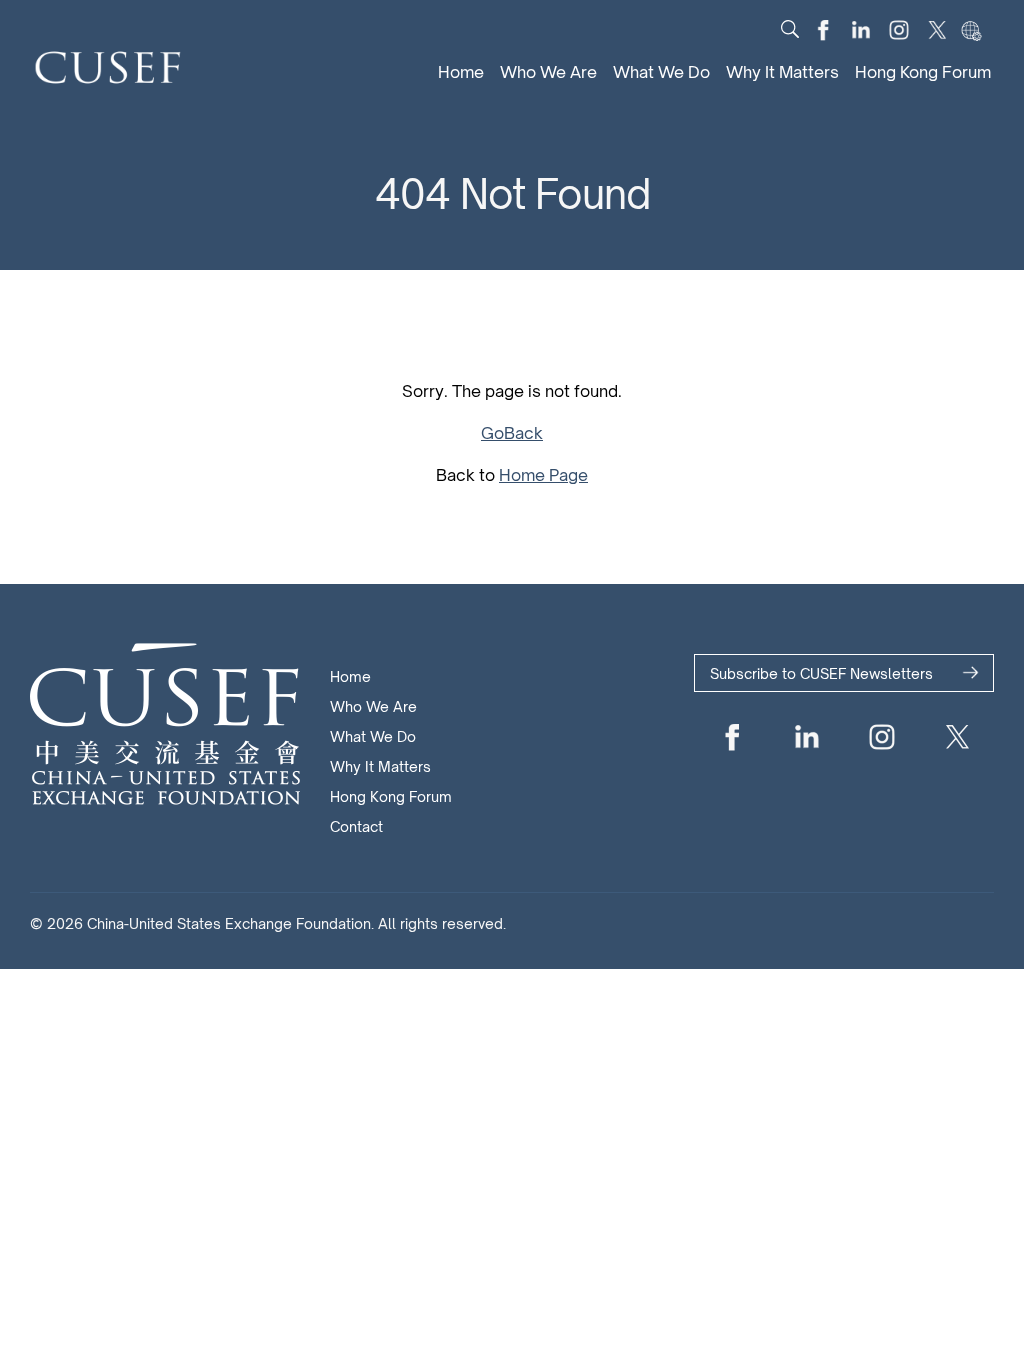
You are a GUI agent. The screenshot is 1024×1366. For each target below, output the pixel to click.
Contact (356, 826)
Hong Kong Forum (923, 72)
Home (461, 72)
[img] (790, 29)
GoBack (512, 433)
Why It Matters (782, 72)
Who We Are (548, 72)
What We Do (661, 72)
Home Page (543, 475)
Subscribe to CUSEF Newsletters (821, 673)
